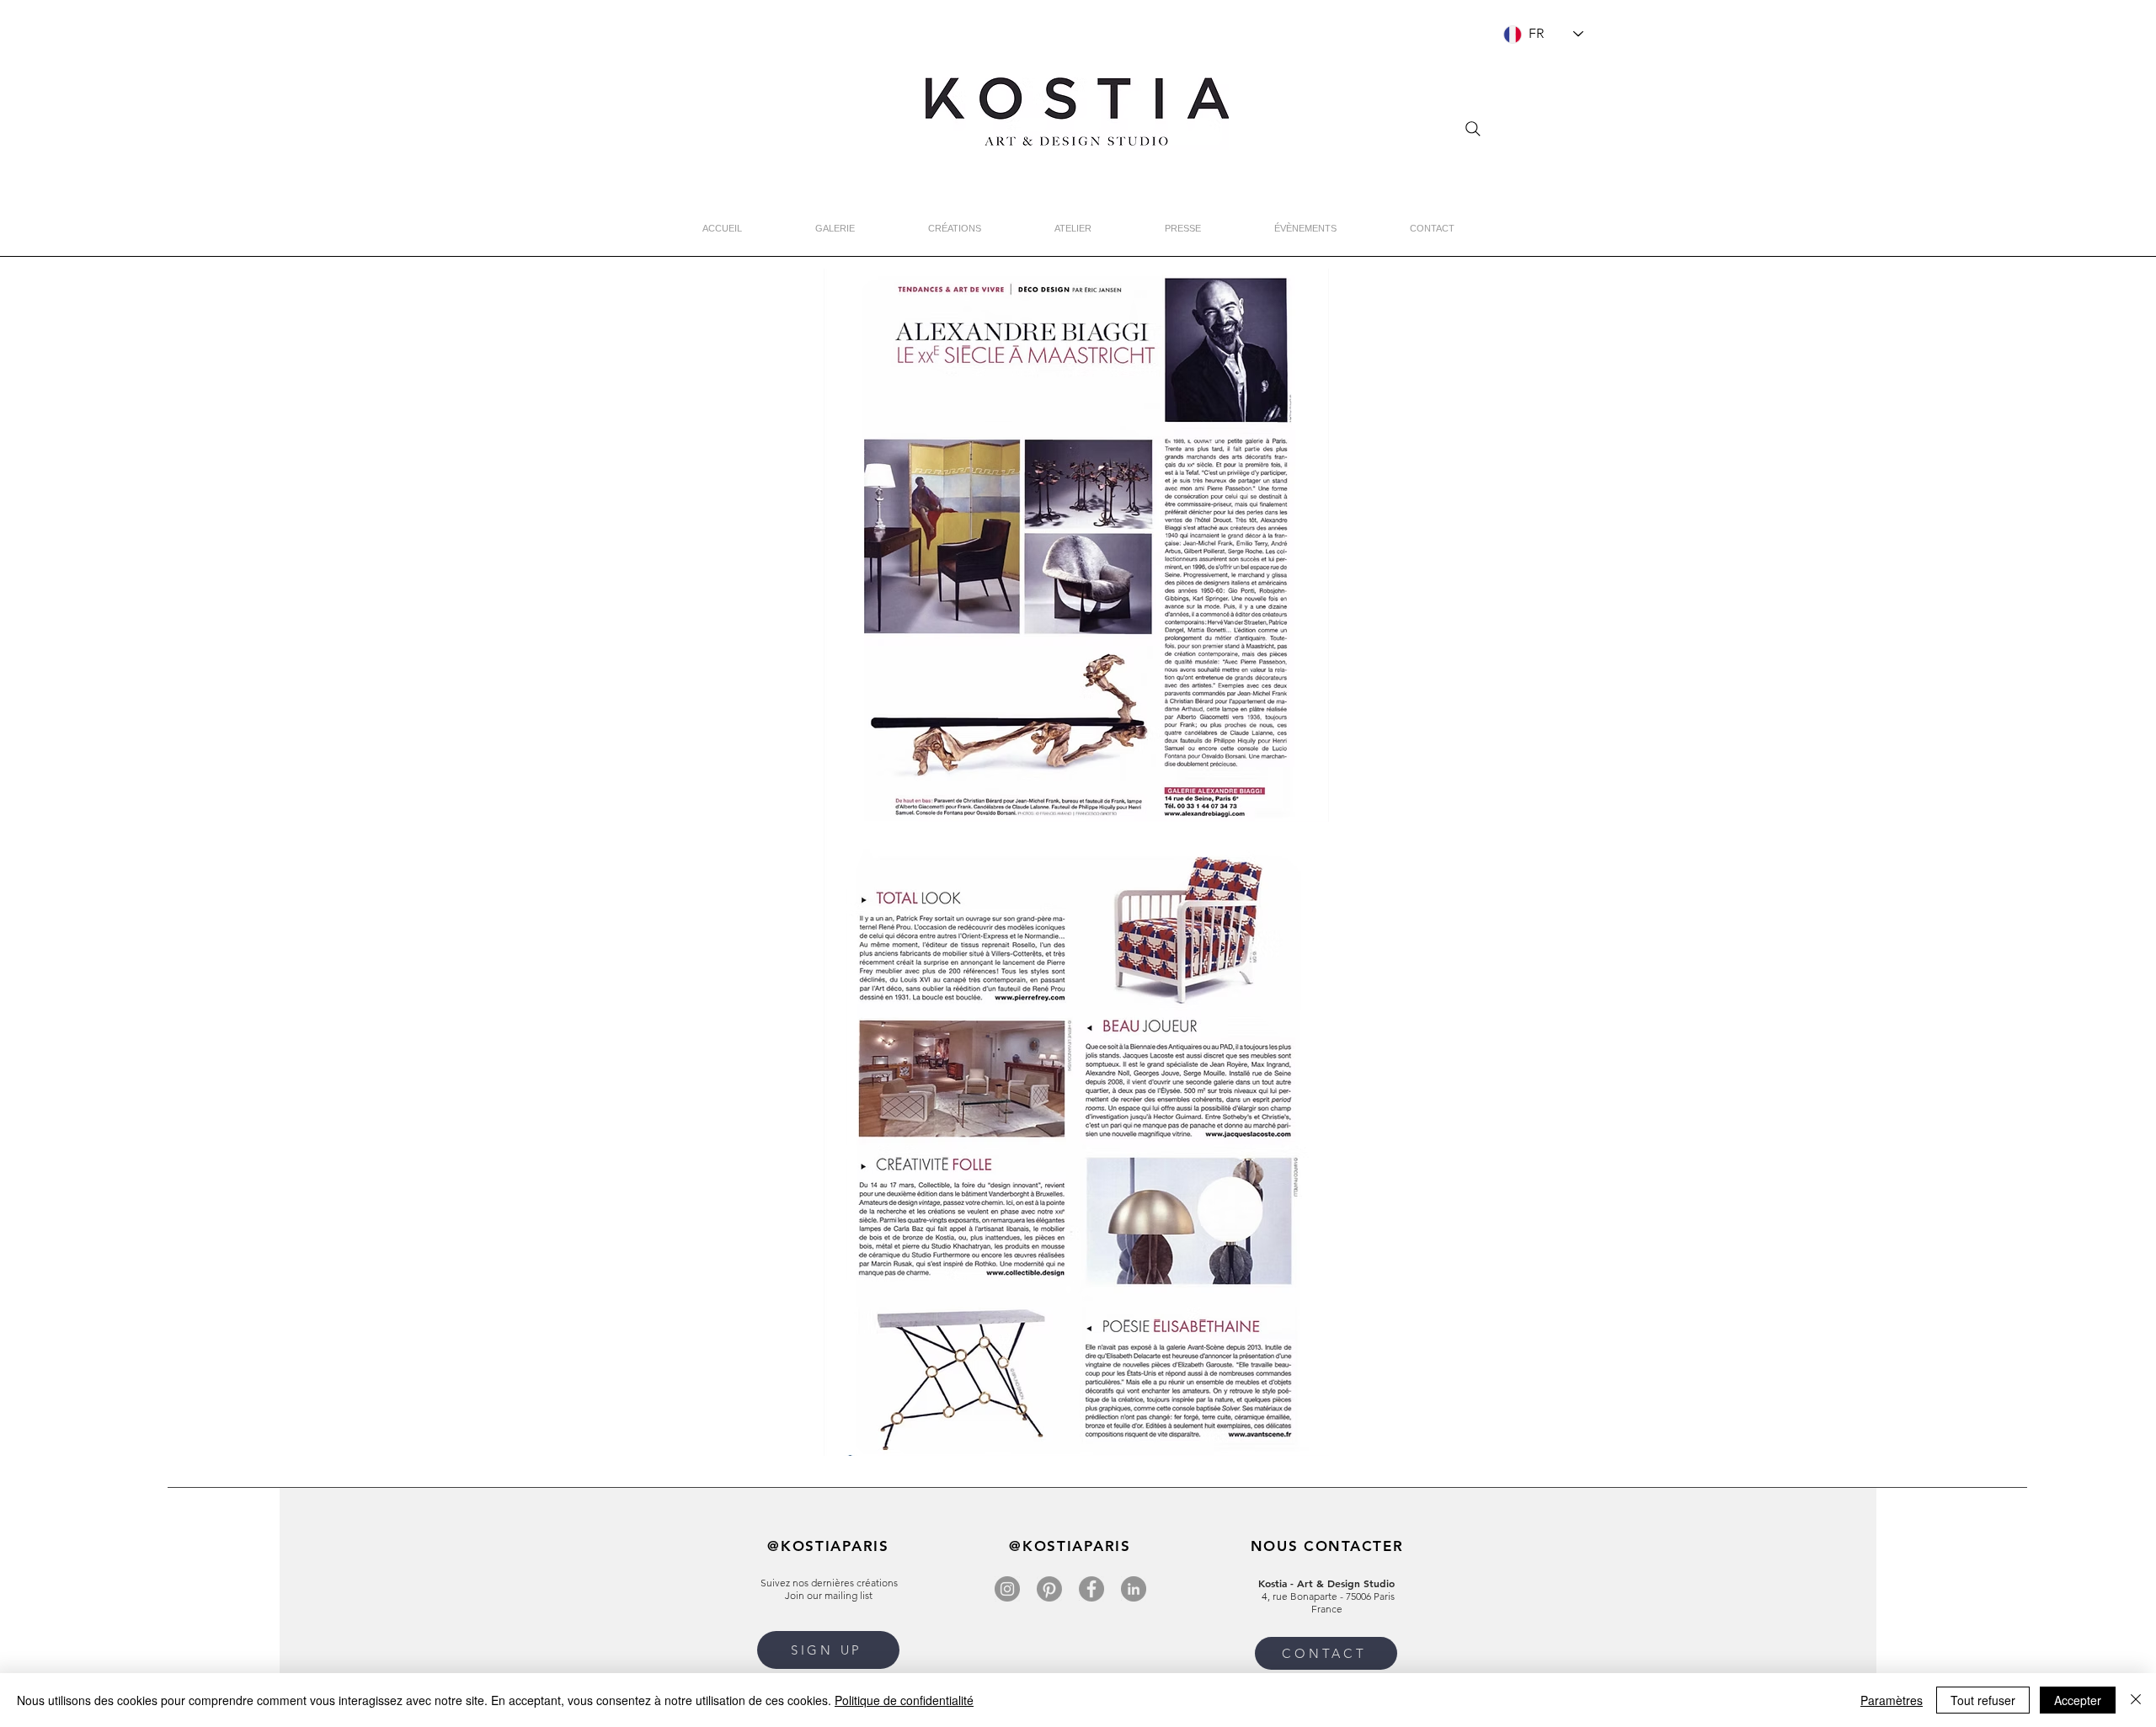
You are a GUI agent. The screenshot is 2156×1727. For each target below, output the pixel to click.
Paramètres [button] (1892, 1700)
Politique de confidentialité (904, 1700)
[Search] (1473, 129)
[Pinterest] (1049, 1589)
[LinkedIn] (1134, 1589)
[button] (828, 1650)
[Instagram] (1007, 1589)
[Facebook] (1091, 1589)
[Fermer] (2136, 1700)
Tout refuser (1983, 1700)
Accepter (2078, 1700)
